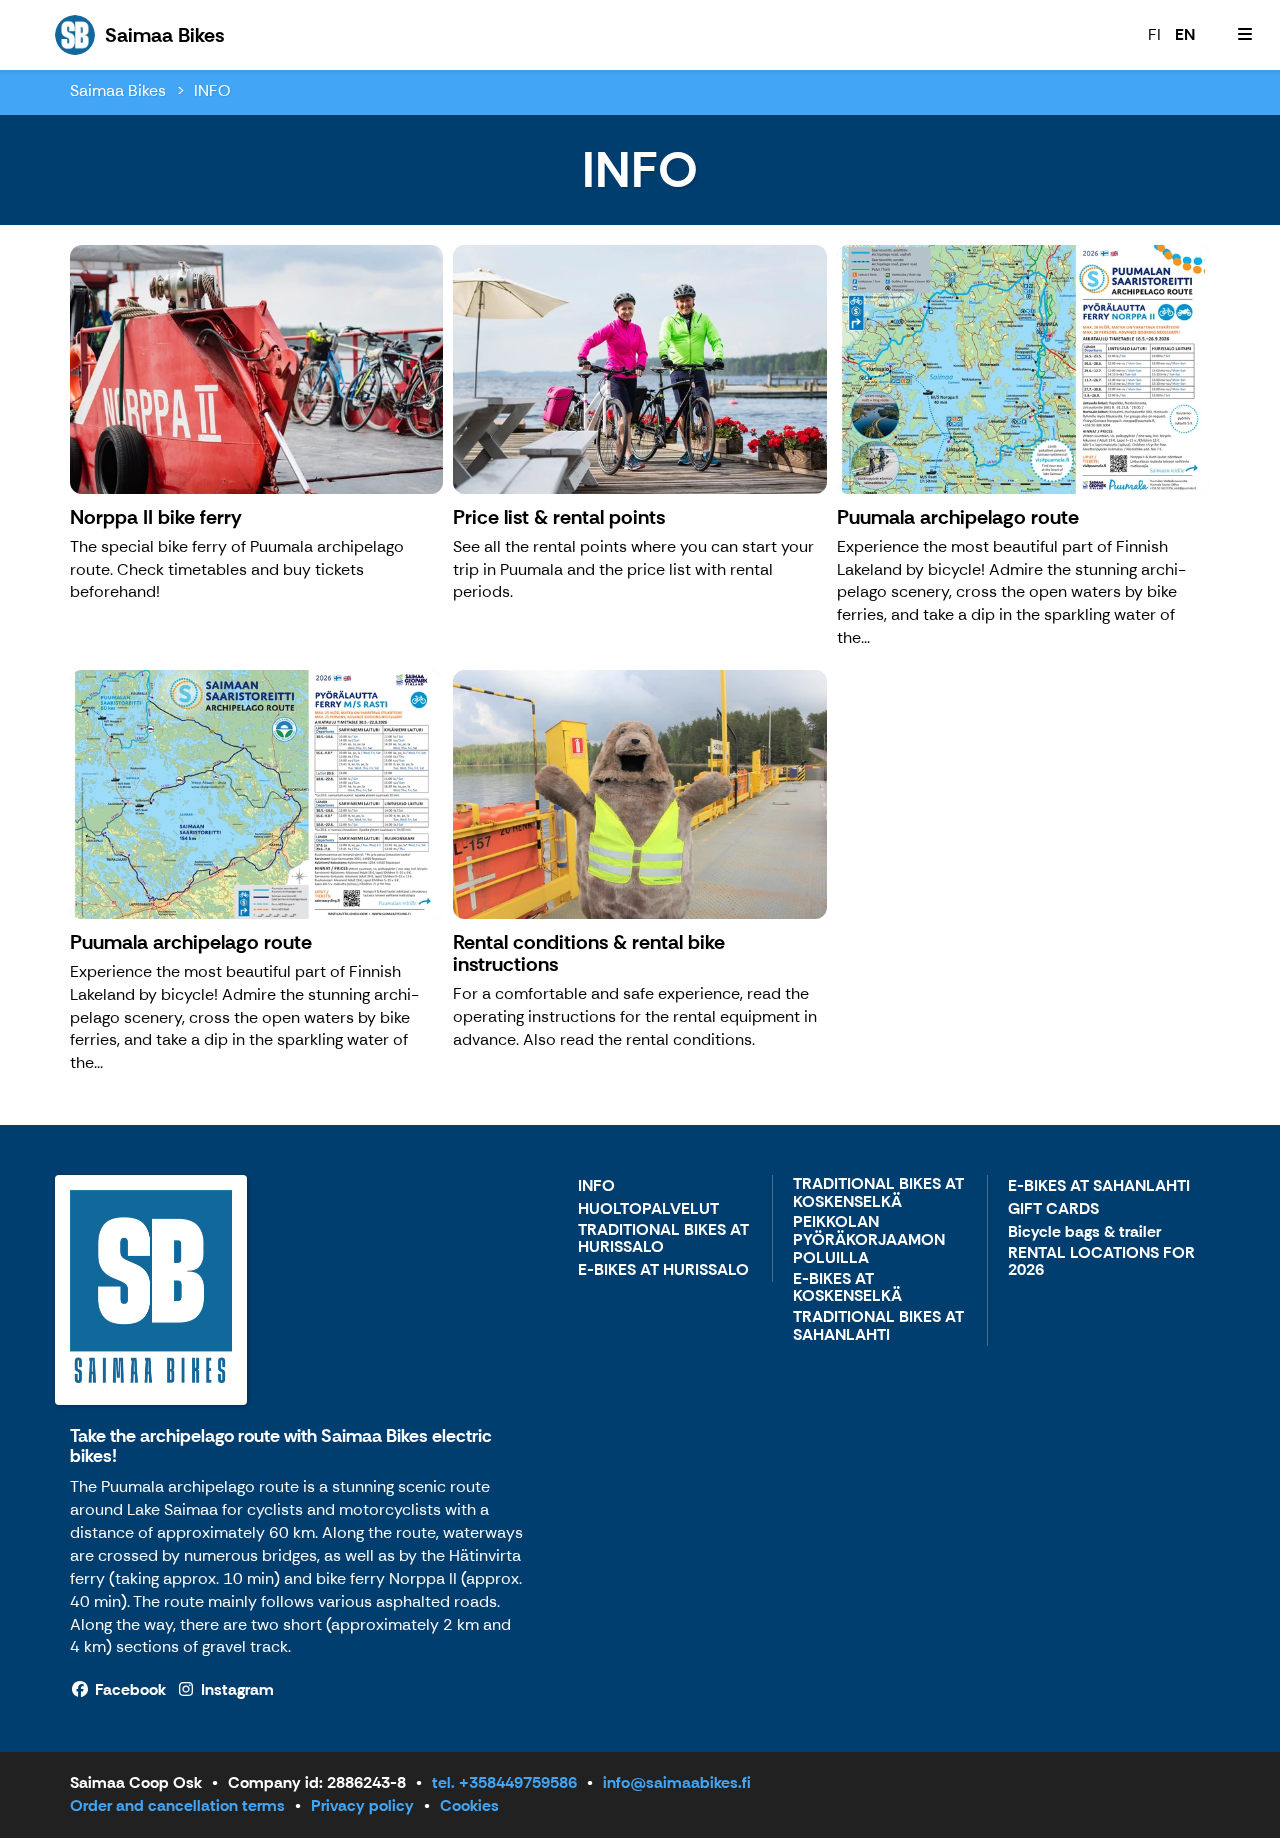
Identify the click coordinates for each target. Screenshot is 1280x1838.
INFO (212, 90)
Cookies (469, 1805)
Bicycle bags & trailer (1084, 1232)
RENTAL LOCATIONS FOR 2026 (1101, 1262)
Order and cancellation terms (177, 1805)
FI (1154, 34)
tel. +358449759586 (504, 1782)
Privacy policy (362, 1805)
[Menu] (1245, 35)
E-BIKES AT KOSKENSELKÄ (847, 1288)
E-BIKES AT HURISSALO (663, 1270)
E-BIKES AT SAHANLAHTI (1099, 1186)
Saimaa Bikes (118, 90)
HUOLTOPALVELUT (648, 1209)
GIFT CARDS (1053, 1209)
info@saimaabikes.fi (677, 1782)
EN (1185, 34)
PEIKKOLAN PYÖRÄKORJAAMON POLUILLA (869, 1240)
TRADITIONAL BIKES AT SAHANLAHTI (878, 1326)
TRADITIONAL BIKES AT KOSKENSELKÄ (878, 1193)
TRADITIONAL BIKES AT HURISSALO (663, 1239)
